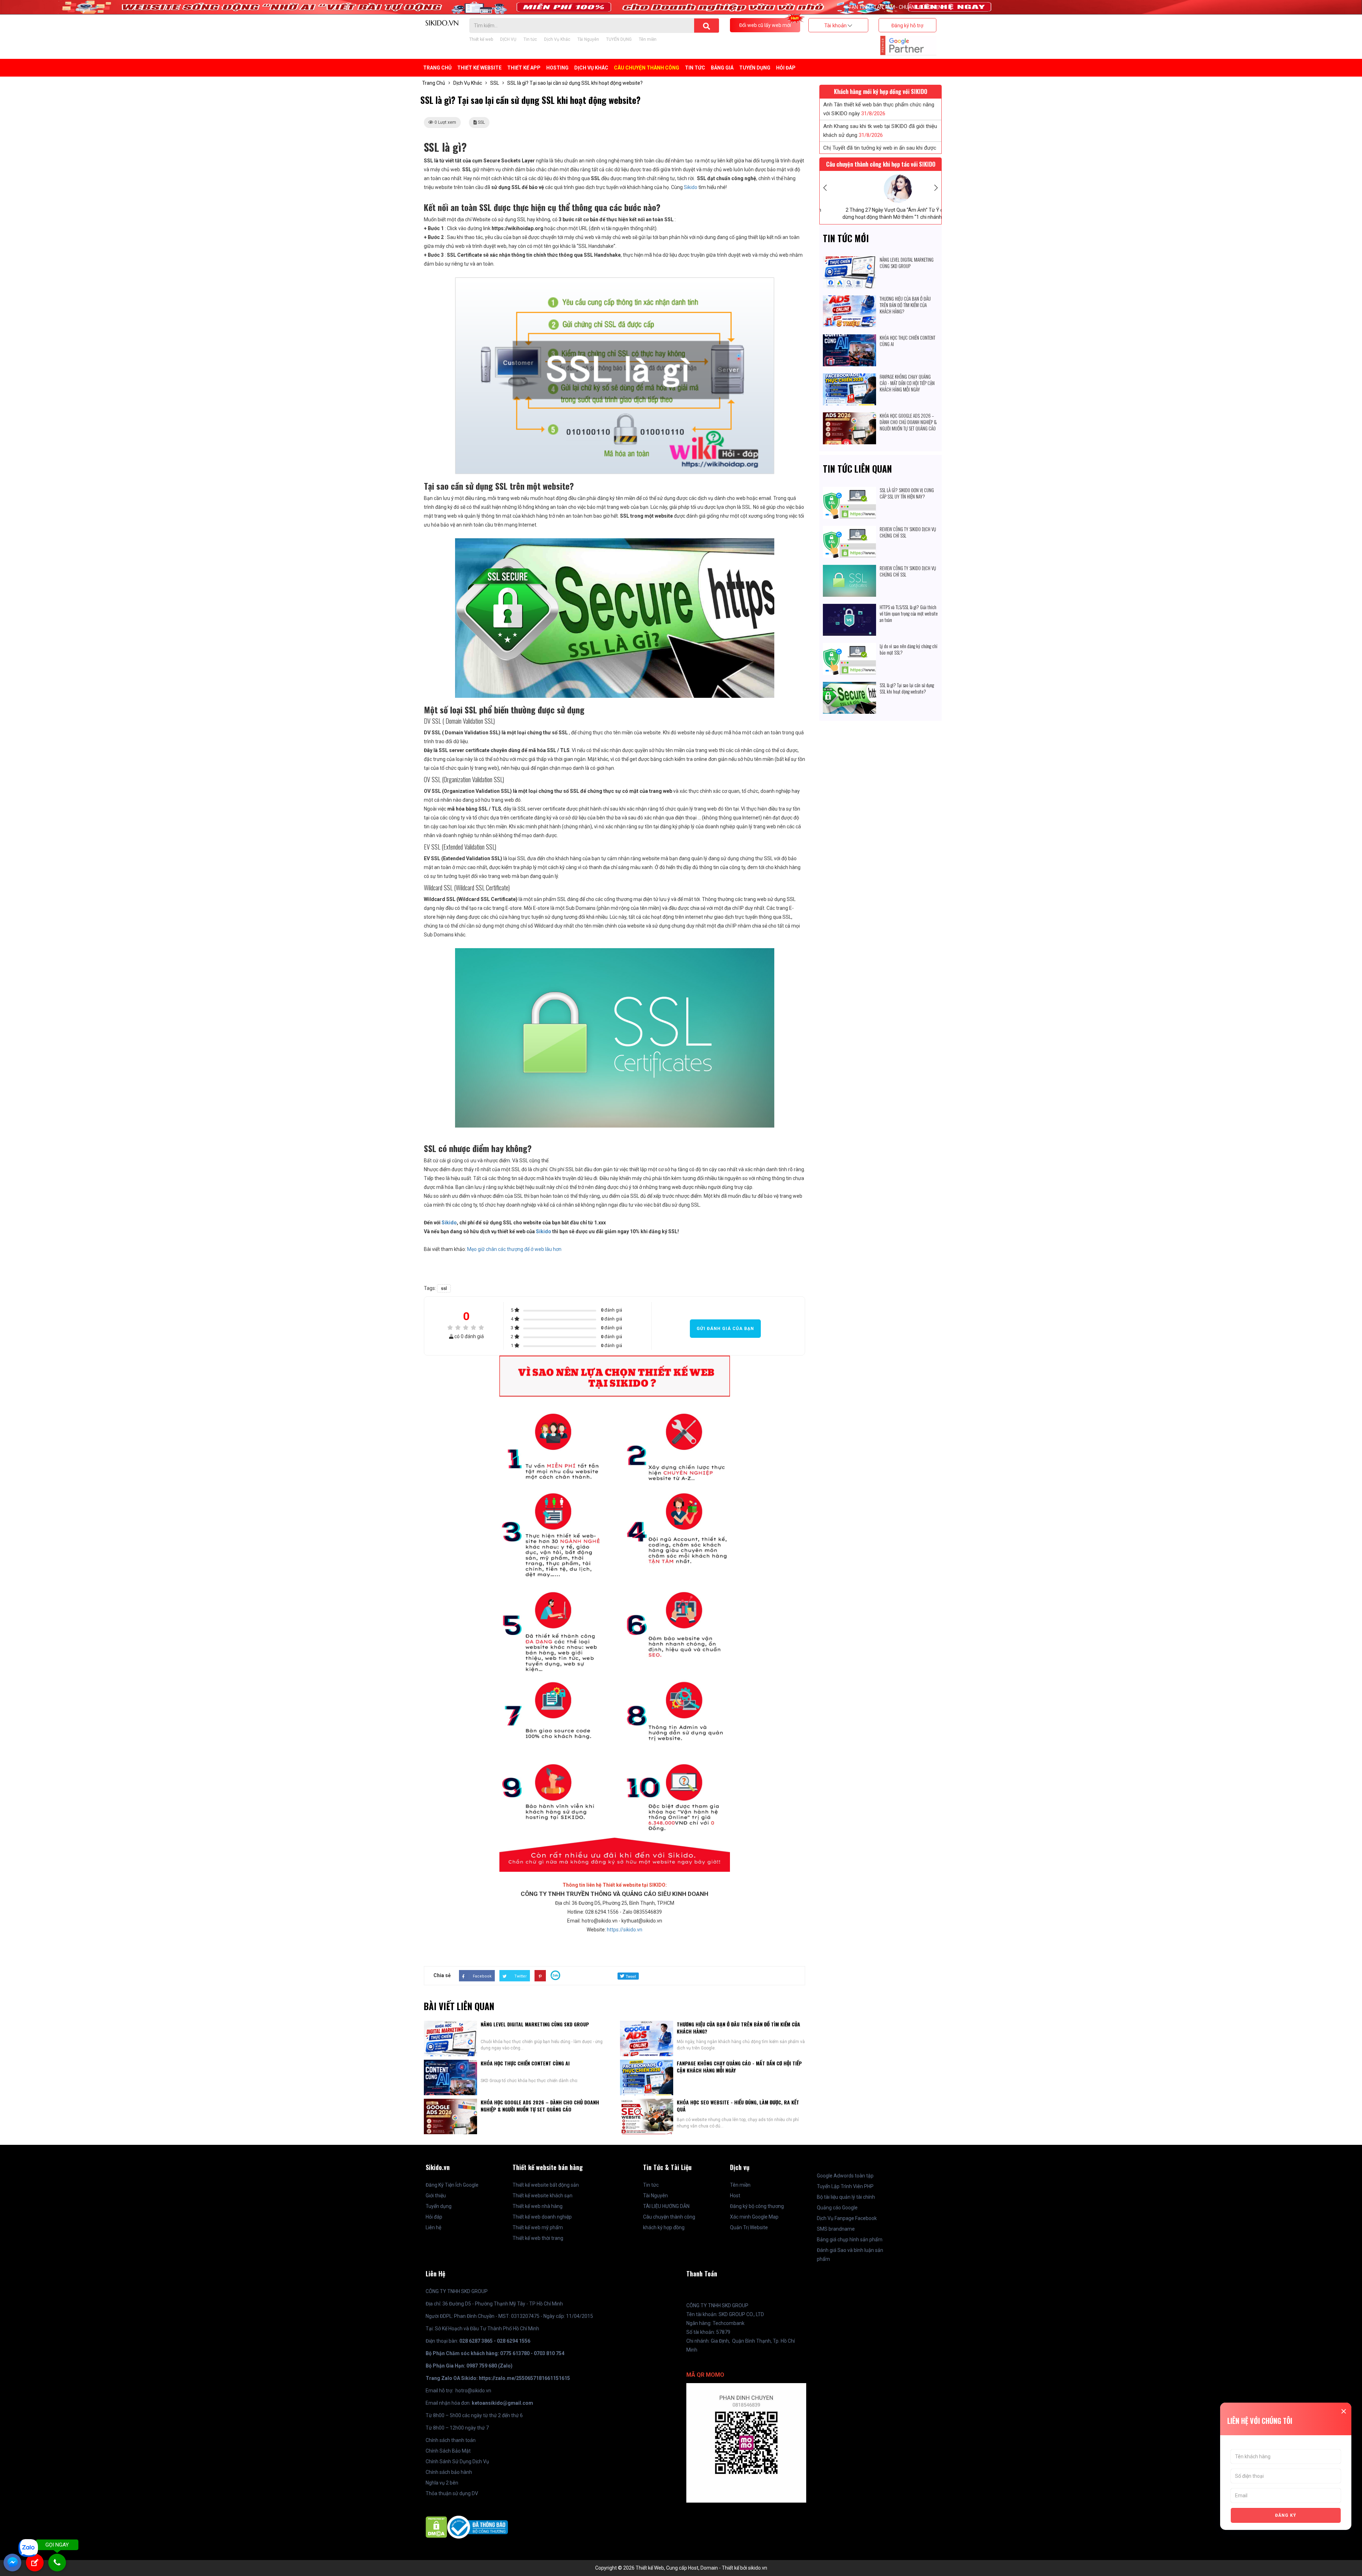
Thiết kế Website (479, 68)
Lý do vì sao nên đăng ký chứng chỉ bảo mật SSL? (909, 649)
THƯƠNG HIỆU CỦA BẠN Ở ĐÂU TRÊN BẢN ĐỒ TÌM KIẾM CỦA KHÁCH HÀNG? (738, 2028)
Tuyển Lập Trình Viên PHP (845, 2186)
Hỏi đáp (786, 68)
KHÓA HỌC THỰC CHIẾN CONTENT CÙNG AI (526, 2063)
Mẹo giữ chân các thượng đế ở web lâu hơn (514, 1249)
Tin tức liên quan (857, 469)
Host (735, 2196)
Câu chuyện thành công (669, 2217)
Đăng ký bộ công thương (757, 2206)
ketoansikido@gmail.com (502, 2403)
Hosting (557, 68)
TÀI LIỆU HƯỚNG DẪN (666, 2206)
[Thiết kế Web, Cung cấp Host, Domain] (442, 22)
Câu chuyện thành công (647, 68)
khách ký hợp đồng (664, 2227)
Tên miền (648, 39)
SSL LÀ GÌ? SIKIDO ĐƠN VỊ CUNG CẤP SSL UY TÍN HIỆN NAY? (907, 493)
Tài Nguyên (588, 39)
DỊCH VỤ (508, 39)
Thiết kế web (481, 39)
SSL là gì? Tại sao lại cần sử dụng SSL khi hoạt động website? (907, 688)
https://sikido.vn (625, 1930)
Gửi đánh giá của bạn (725, 1329)
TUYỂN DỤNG (619, 39)
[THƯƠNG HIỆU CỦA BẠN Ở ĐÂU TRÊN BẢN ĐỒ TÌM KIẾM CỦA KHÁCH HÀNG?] (849, 300)
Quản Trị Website (749, 2227)
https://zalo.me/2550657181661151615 (524, 2378)
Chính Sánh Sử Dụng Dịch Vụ (457, 2461)
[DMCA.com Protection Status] (436, 2527)
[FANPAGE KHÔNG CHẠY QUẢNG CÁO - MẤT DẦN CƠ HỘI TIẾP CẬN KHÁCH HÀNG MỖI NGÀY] (849, 378)
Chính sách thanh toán (451, 2440)
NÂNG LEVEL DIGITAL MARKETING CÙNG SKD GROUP (535, 2024)
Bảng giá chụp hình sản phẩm (850, 2240)
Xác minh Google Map (754, 2217)
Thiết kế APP (524, 68)
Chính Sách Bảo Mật (448, 2451)
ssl (444, 1288)
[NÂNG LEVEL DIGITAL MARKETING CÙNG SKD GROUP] (849, 261)
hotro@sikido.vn (473, 2391)
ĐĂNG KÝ (1286, 2515)
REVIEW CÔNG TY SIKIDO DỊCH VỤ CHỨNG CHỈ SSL (908, 532)
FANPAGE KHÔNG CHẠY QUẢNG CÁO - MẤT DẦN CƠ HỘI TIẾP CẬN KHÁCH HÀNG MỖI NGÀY (739, 2067)
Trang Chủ (437, 68)
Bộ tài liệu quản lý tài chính (846, 2197)
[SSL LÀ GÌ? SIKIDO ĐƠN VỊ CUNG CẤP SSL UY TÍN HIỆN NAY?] (849, 491)
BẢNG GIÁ (722, 68)
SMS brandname (836, 2229)
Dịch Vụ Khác (557, 39)
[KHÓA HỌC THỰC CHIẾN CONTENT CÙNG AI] (849, 339)
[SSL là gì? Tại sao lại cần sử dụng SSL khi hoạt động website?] (849, 686)
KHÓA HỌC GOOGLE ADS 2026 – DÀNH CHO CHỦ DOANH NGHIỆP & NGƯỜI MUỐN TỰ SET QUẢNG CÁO (540, 2106)
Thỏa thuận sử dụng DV (452, 2493)
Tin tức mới (846, 238)
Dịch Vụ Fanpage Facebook (847, 2218)
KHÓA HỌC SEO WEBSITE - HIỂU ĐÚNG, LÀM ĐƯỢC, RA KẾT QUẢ (738, 2106)
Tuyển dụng (439, 2206)
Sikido (691, 187)
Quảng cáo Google (837, 2208)
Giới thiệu (436, 2196)
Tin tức (530, 39)
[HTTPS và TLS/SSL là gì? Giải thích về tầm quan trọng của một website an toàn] (849, 608)
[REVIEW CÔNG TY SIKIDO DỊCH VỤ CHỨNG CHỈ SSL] (849, 530)
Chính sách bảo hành (449, 2472)
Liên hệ (433, 2227)
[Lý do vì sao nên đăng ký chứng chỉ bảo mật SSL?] (849, 647)
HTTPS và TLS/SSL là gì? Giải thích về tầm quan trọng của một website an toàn (909, 613)
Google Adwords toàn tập (845, 2176)
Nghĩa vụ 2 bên (442, 2483)
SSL (495, 83)
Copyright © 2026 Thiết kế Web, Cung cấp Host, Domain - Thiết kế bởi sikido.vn (681, 2568)
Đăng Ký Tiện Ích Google (452, 2185)
